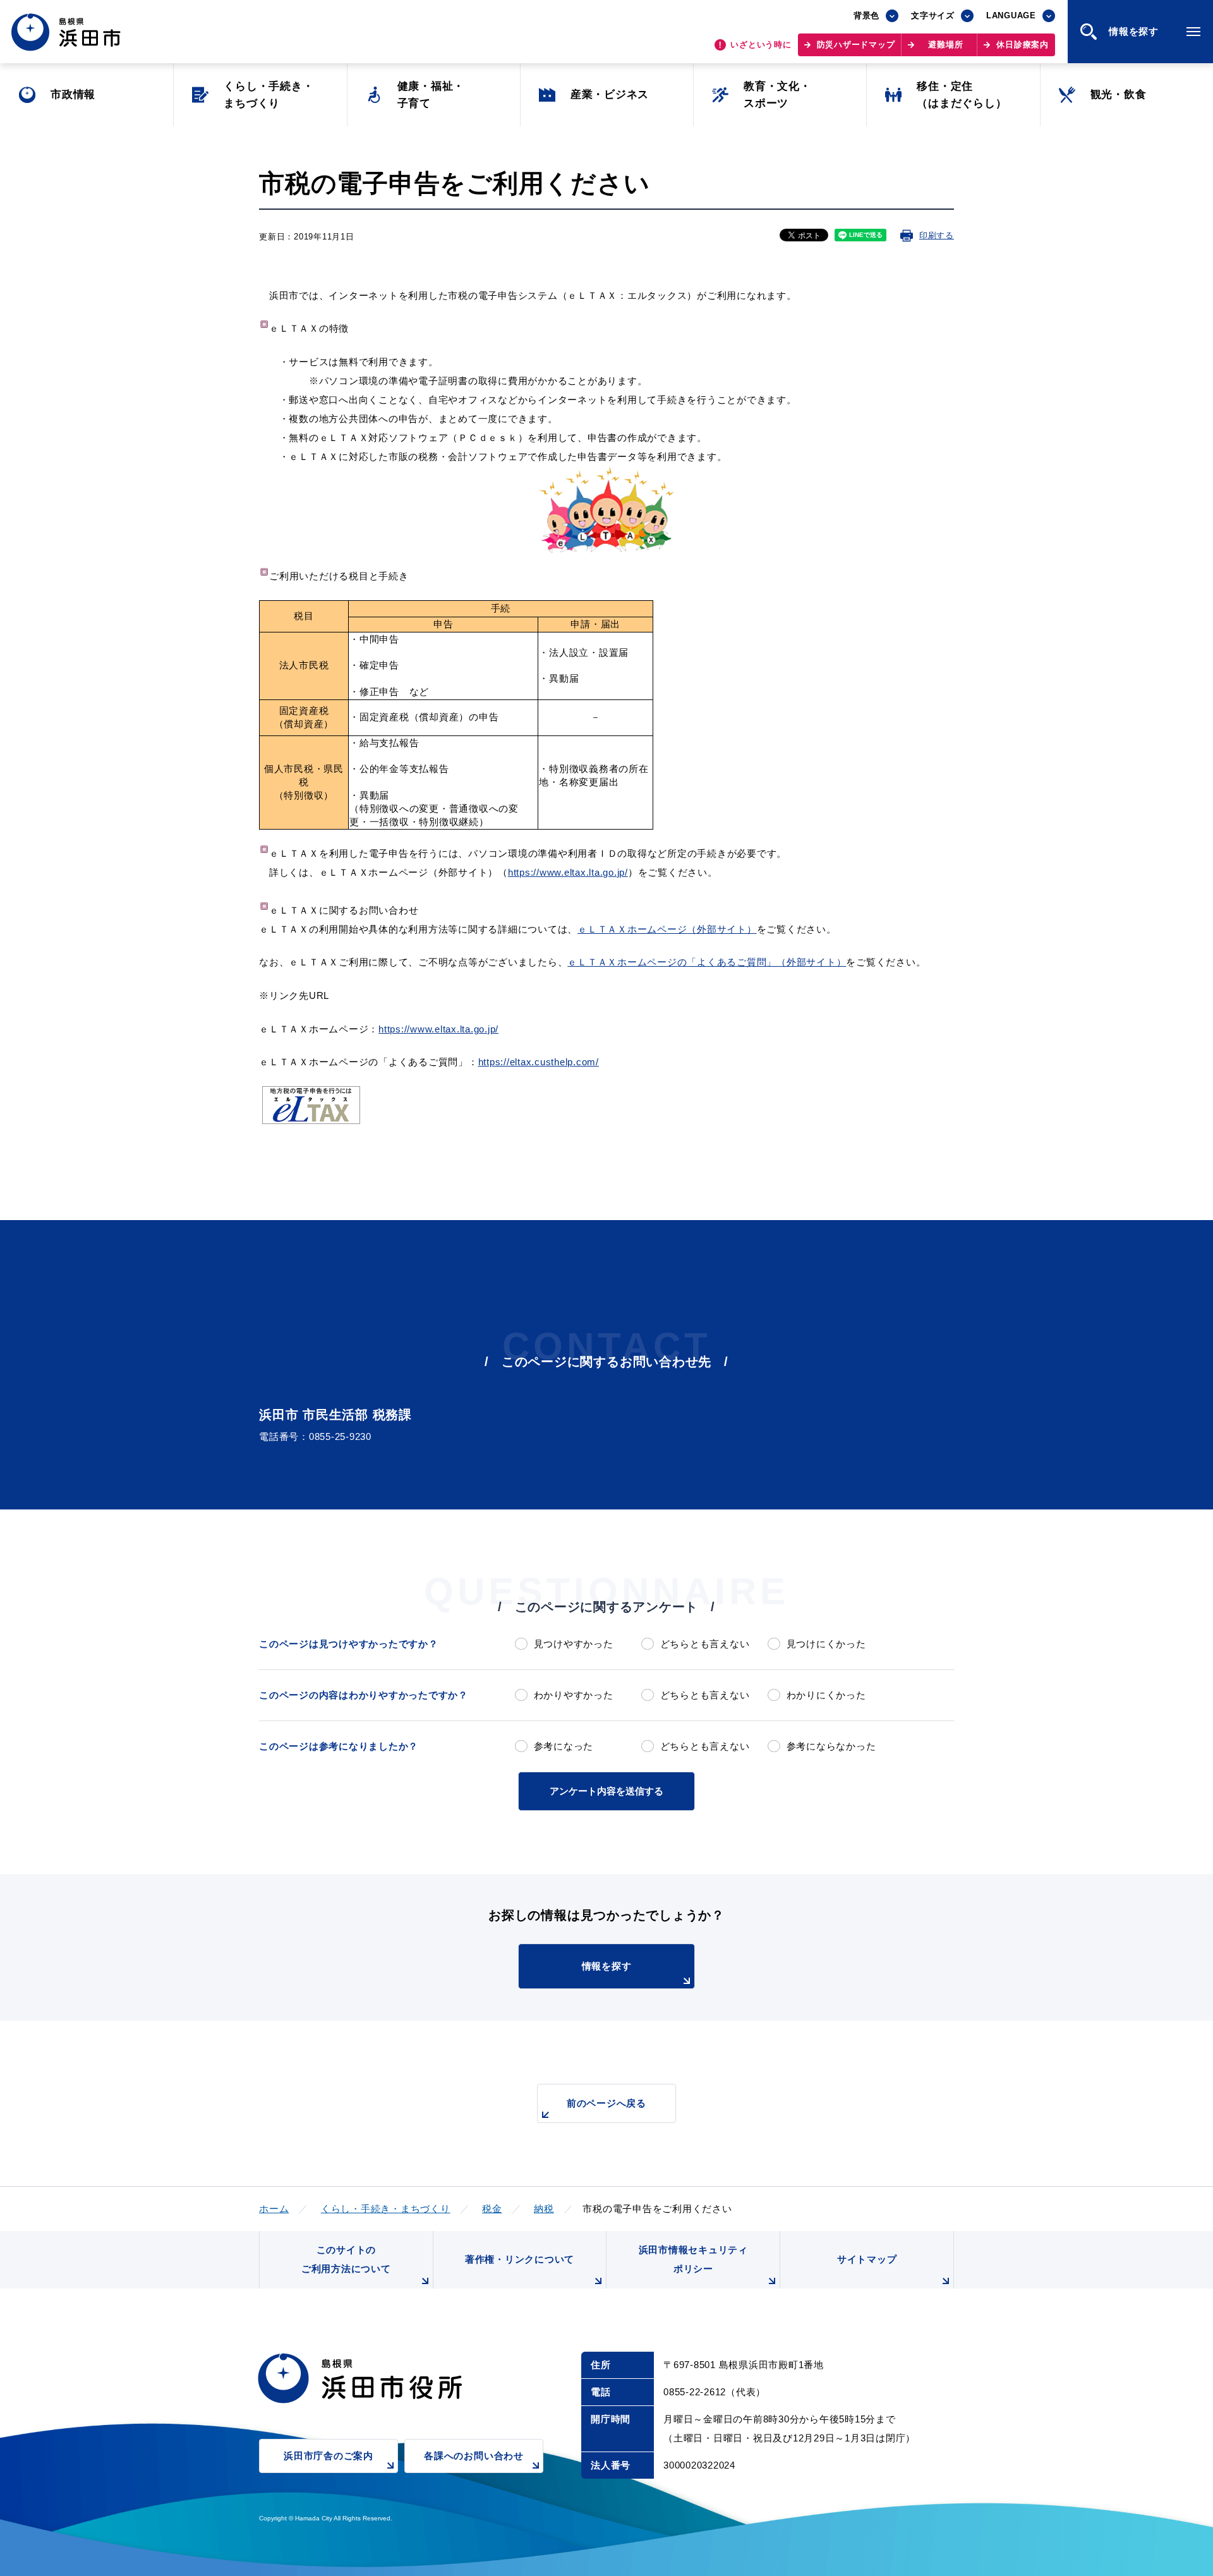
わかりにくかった (826, 1695)
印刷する (937, 235)
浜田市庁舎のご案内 (329, 2456)
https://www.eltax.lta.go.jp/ (438, 1029)
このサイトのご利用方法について (346, 2259)
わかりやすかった (574, 1695)
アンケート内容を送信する (606, 1791)
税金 (492, 2209)
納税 (544, 2209)
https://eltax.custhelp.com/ (539, 1062)
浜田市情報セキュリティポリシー (693, 2259)
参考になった (564, 1746)
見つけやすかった (574, 1644)
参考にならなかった (831, 1746)
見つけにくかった (826, 1644)
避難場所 (945, 45)
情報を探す (607, 1966)
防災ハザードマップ (856, 45)
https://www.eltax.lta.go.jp (568, 872)
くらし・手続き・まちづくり (386, 2209)
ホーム (274, 2209)
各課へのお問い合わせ (474, 2456)
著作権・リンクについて (520, 2259)
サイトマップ (867, 2259)
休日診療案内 (1023, 45)
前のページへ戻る (606, 2103)
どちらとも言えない (705, 1644)
